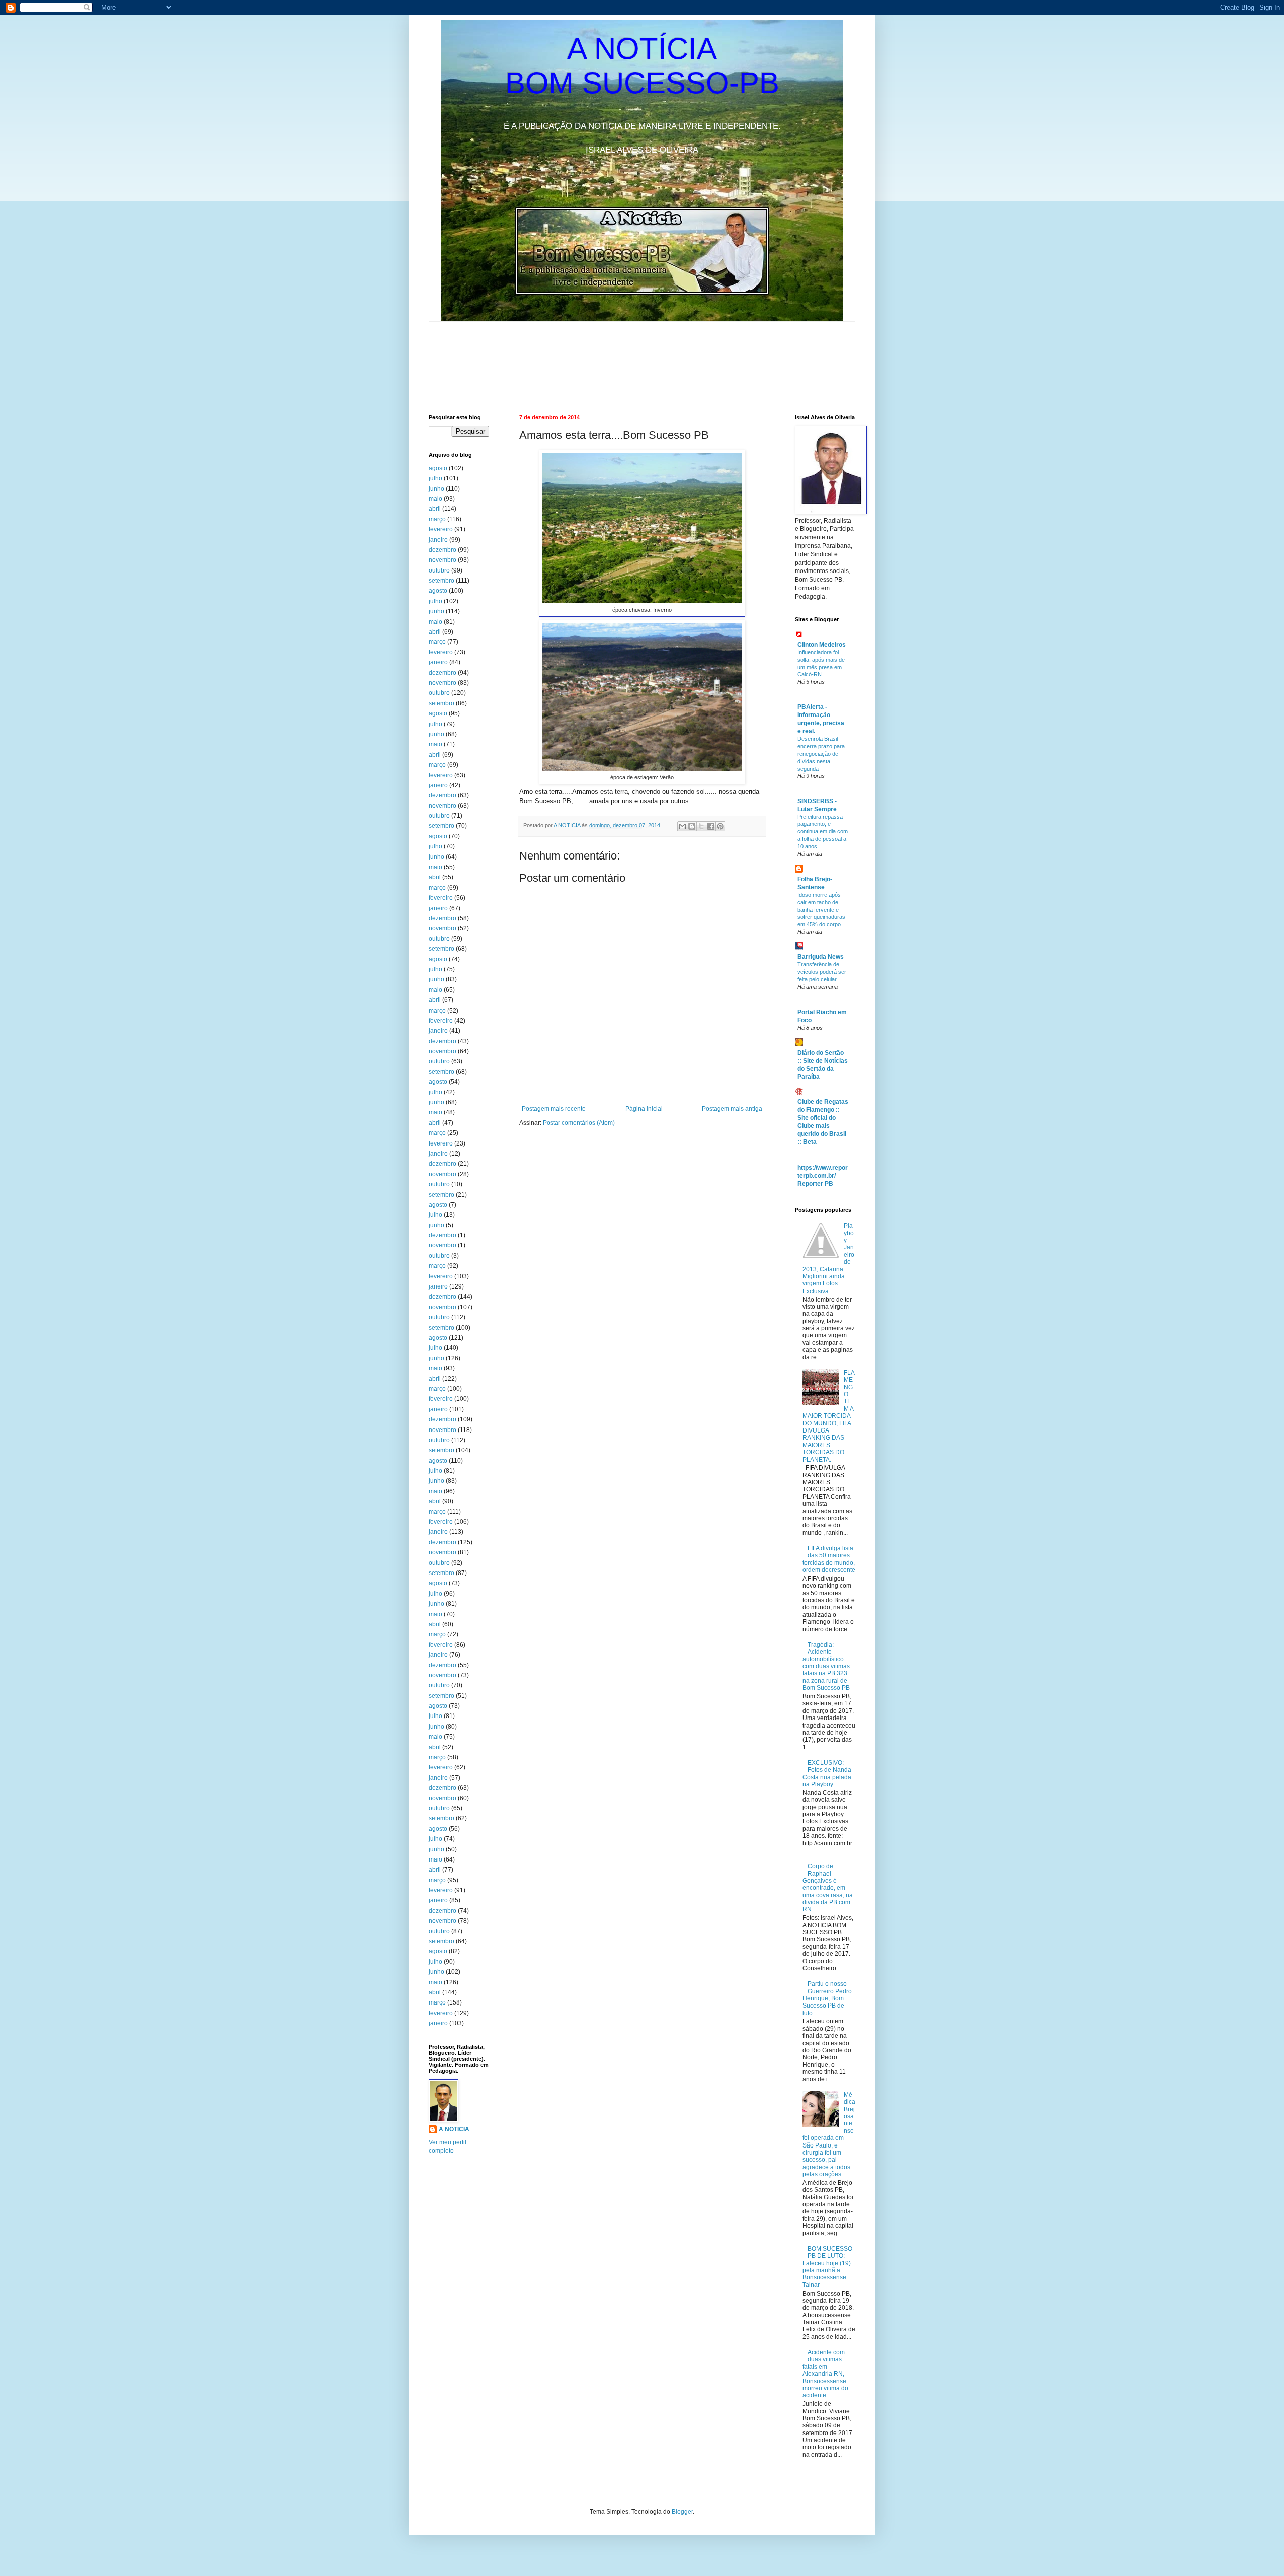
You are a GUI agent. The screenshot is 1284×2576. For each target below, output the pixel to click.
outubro (439, 570)
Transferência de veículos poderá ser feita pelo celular (822, 972)
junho (437, 489)
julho (436, 478)
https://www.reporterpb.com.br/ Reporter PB (823, 1176)
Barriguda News (821, 957)
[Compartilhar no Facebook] (711, 826)
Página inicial (644, 1109)
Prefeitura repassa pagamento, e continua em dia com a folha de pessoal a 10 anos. (823, 832)
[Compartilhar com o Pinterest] (720, 826)
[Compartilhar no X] (701, 826)
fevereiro (441, 529)
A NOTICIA (568, 825)
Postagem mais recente (554, 1109)
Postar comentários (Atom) (579, 1123)
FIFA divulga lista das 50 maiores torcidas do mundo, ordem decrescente (829, 1559)
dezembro (443, 550)
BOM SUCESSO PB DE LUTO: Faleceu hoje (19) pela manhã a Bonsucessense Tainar (827, 2267)
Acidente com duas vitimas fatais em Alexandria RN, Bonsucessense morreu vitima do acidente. (825, 2374)
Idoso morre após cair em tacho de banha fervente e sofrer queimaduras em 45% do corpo (821, 909)
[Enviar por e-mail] (682, 826)
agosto (438, 468)
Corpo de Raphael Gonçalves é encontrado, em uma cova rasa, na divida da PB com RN (828, 1888)
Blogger (682, 2512)
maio (436, 499)
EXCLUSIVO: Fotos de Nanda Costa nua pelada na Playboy (827, 1773)
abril (435, 509)
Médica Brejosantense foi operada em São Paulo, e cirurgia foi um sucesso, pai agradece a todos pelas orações (829, 2134)
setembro (442, 581)
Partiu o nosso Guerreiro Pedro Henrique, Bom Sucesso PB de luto (827, 1998)
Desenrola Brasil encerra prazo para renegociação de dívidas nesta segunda (821, 753)
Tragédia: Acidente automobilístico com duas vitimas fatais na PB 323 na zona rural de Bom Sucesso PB (826, 1666)
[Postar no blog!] (692, 826)
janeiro (438, 540)
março (437, 519)
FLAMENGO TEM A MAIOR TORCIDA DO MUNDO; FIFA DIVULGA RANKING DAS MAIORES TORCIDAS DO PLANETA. (829, 1416)
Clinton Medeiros (822, 645)
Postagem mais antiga (732, 1109)
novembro (443, 560)
